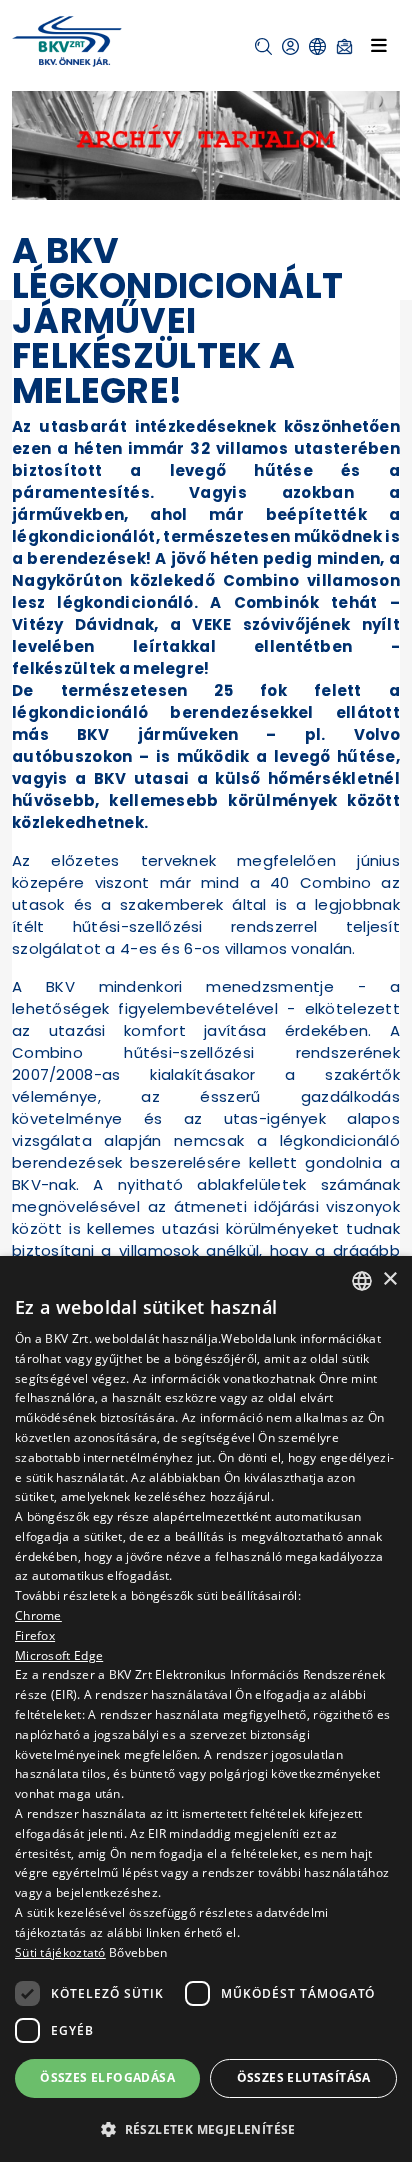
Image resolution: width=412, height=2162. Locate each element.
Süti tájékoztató (60, 1952)
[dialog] (206, 1709)
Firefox (35, 1635)
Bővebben (138, 1952)
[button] (263, 46)
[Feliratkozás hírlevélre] (344, 46)
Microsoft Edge (59, 1655)
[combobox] (362, 1281)
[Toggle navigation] (379, 45)
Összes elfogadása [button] (107, 2077)
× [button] (389, 1279)
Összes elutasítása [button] (304, 2077)
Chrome (38, 1615)
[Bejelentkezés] (290, 46)
